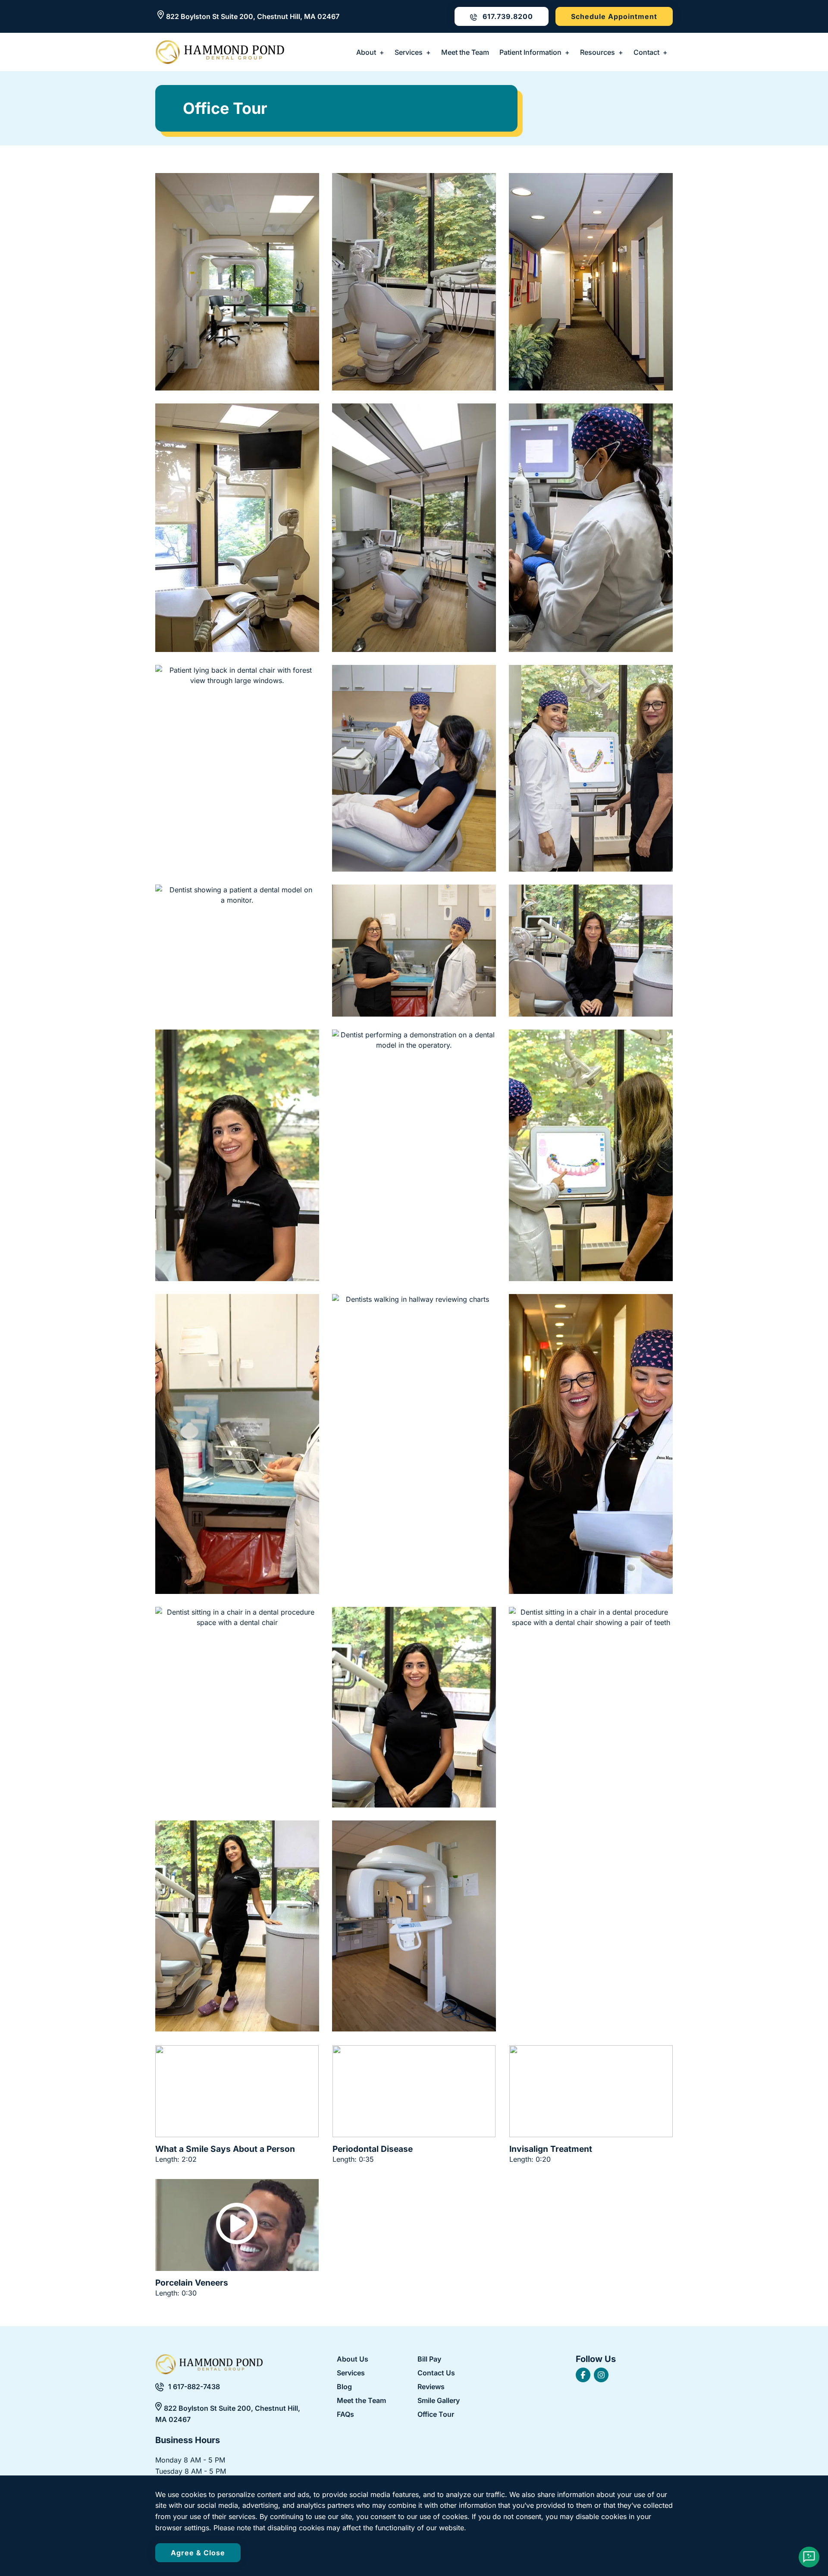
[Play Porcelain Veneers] (237, 2225)
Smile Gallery (439, 2401)
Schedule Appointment (614, 16)
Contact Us (436, 2373)
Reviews (431, 2387)
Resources (597, 52)
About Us (353, 2359)
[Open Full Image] (237, 282)
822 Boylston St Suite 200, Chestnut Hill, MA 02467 (253, 16)
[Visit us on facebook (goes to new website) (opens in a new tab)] (583, 2375)
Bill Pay (429, 2359)
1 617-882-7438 (194, 2387)
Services (409, 52)
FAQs (345, 2415)
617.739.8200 (507, 16)
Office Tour (436, 2415)
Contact (646, 52)
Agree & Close (198, 2553)
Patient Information (530, 52)
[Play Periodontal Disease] (414, 2091)
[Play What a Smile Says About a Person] (237, 2091)
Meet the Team (465, 52)
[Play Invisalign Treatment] (591, 2091)
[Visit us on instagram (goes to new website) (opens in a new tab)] (601, 2375)
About (366, 52)
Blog (344, 2387)
